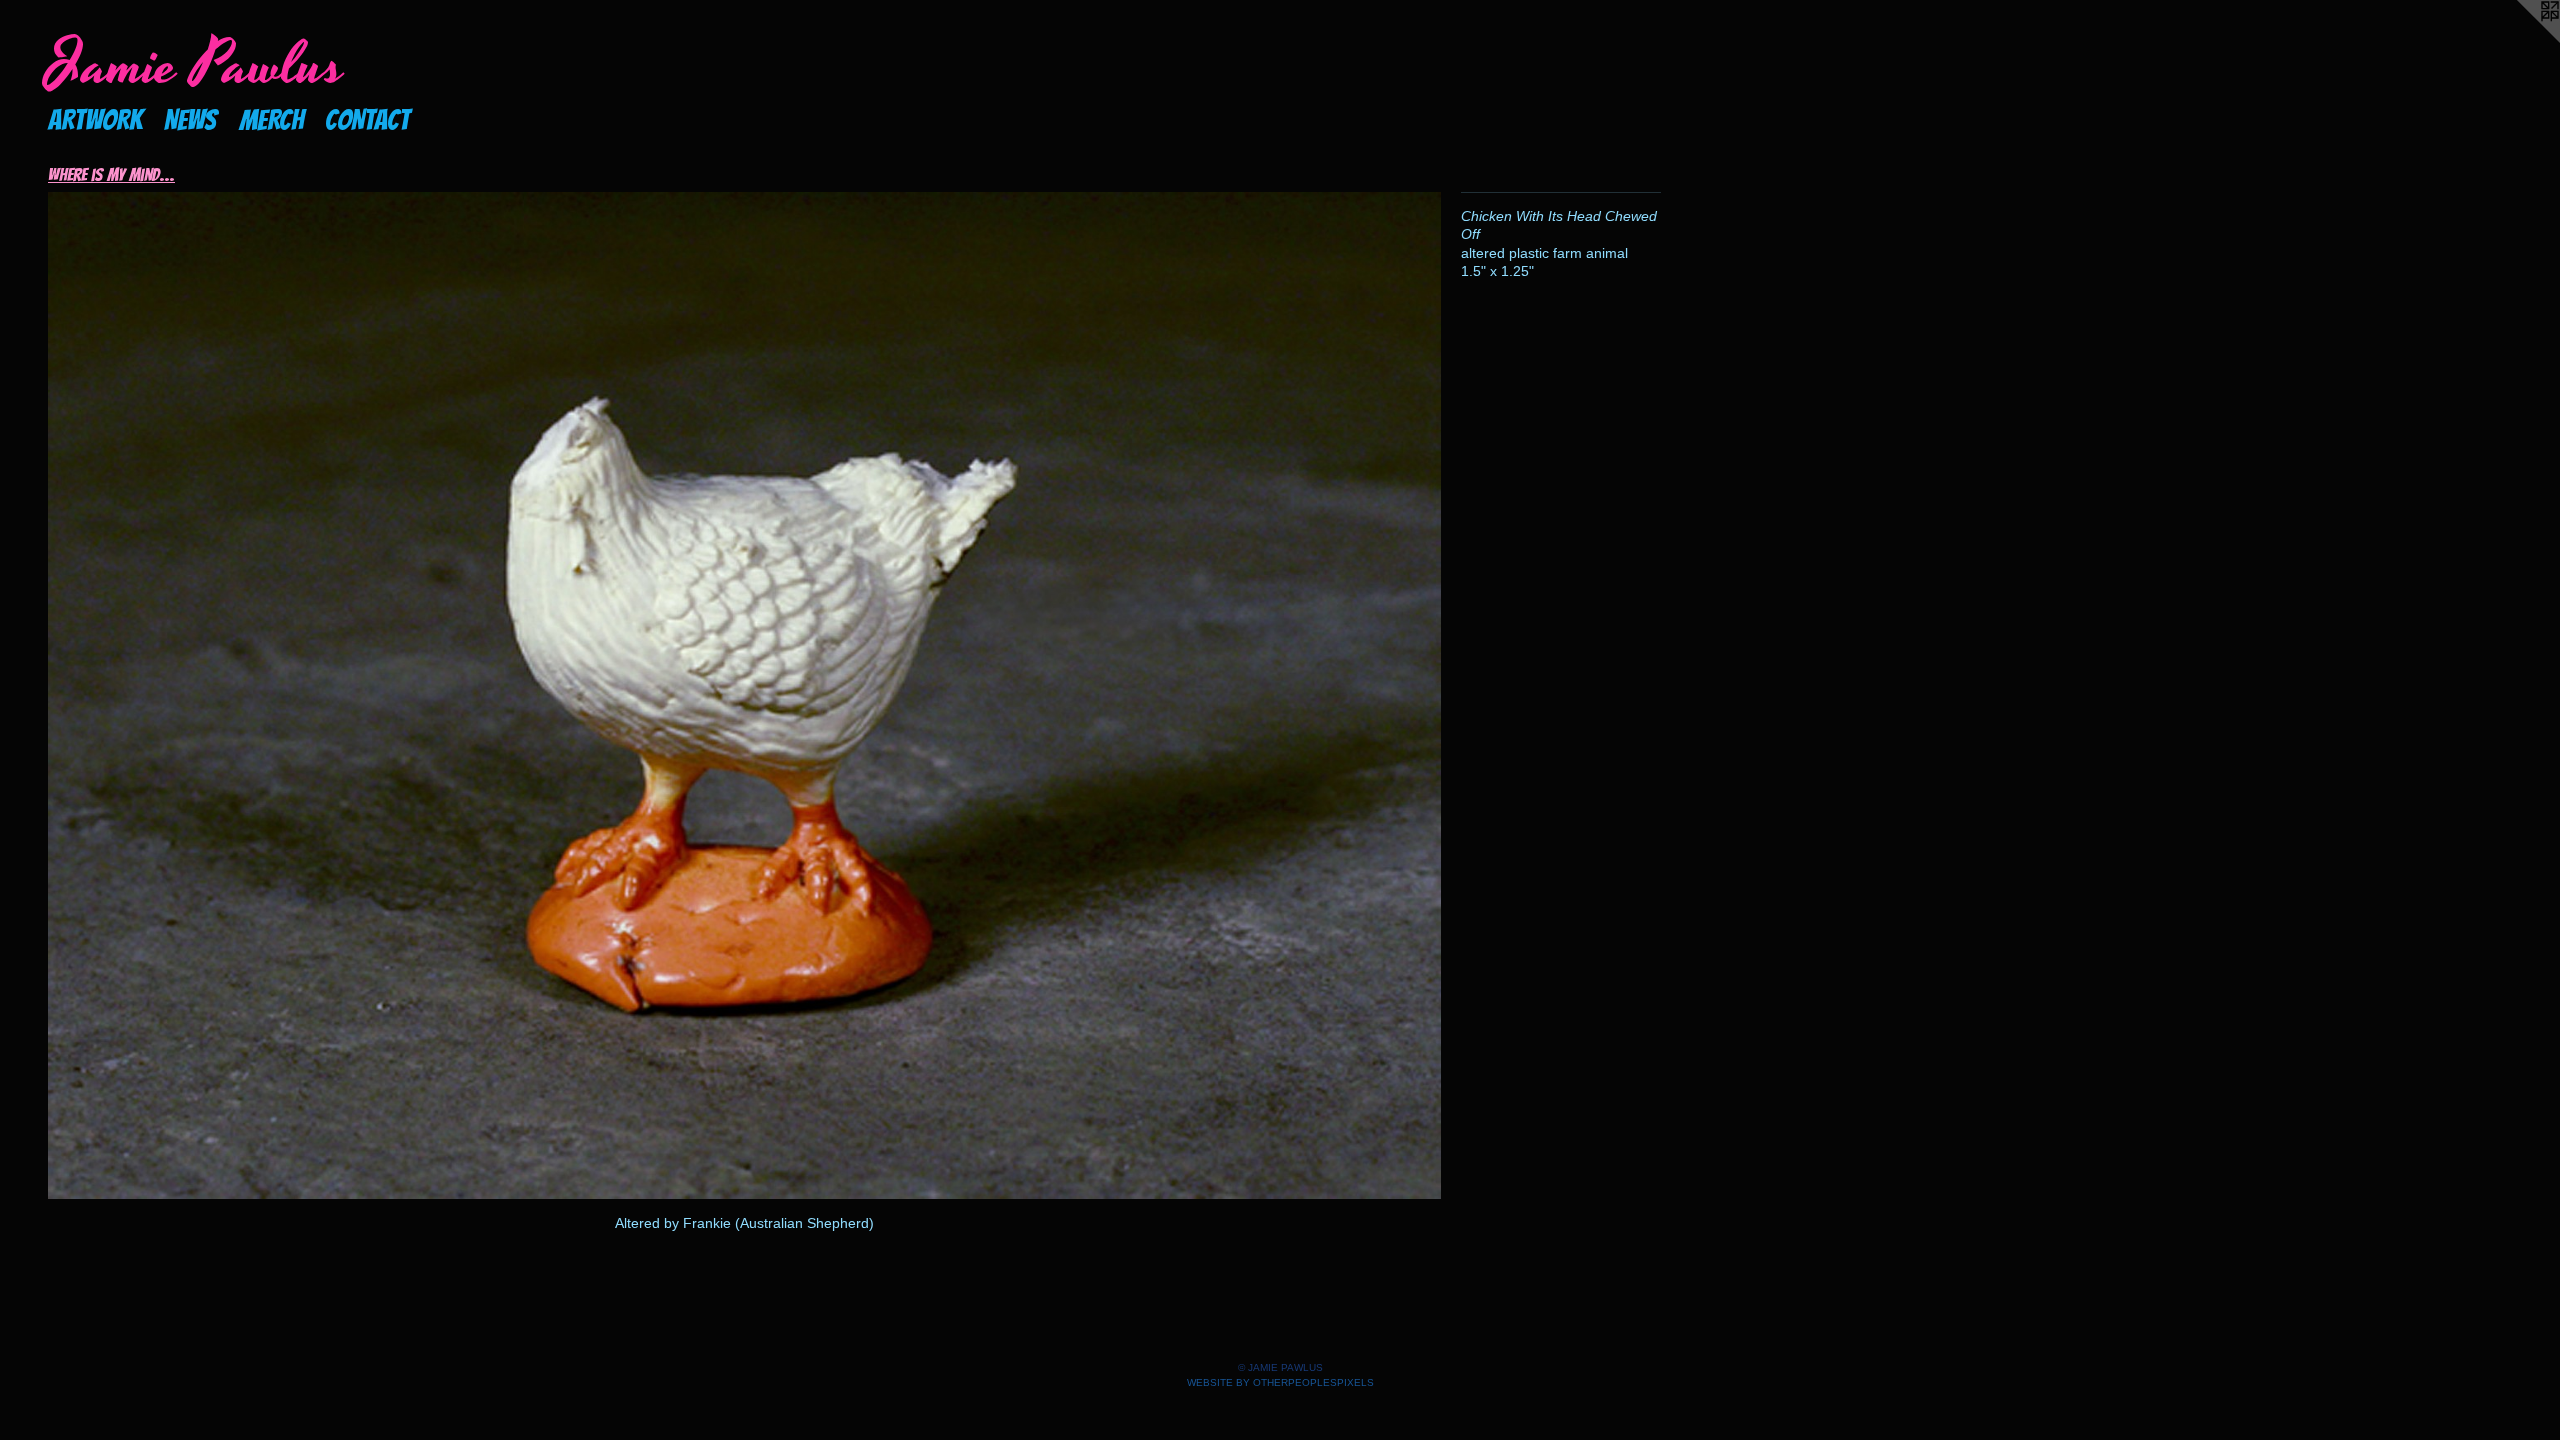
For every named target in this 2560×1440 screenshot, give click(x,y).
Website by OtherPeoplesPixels (1280, 1382)
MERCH (271, 119)
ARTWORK (95, 119)
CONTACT (367, 119)
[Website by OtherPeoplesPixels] (2520, 40)
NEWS (190, 119)
